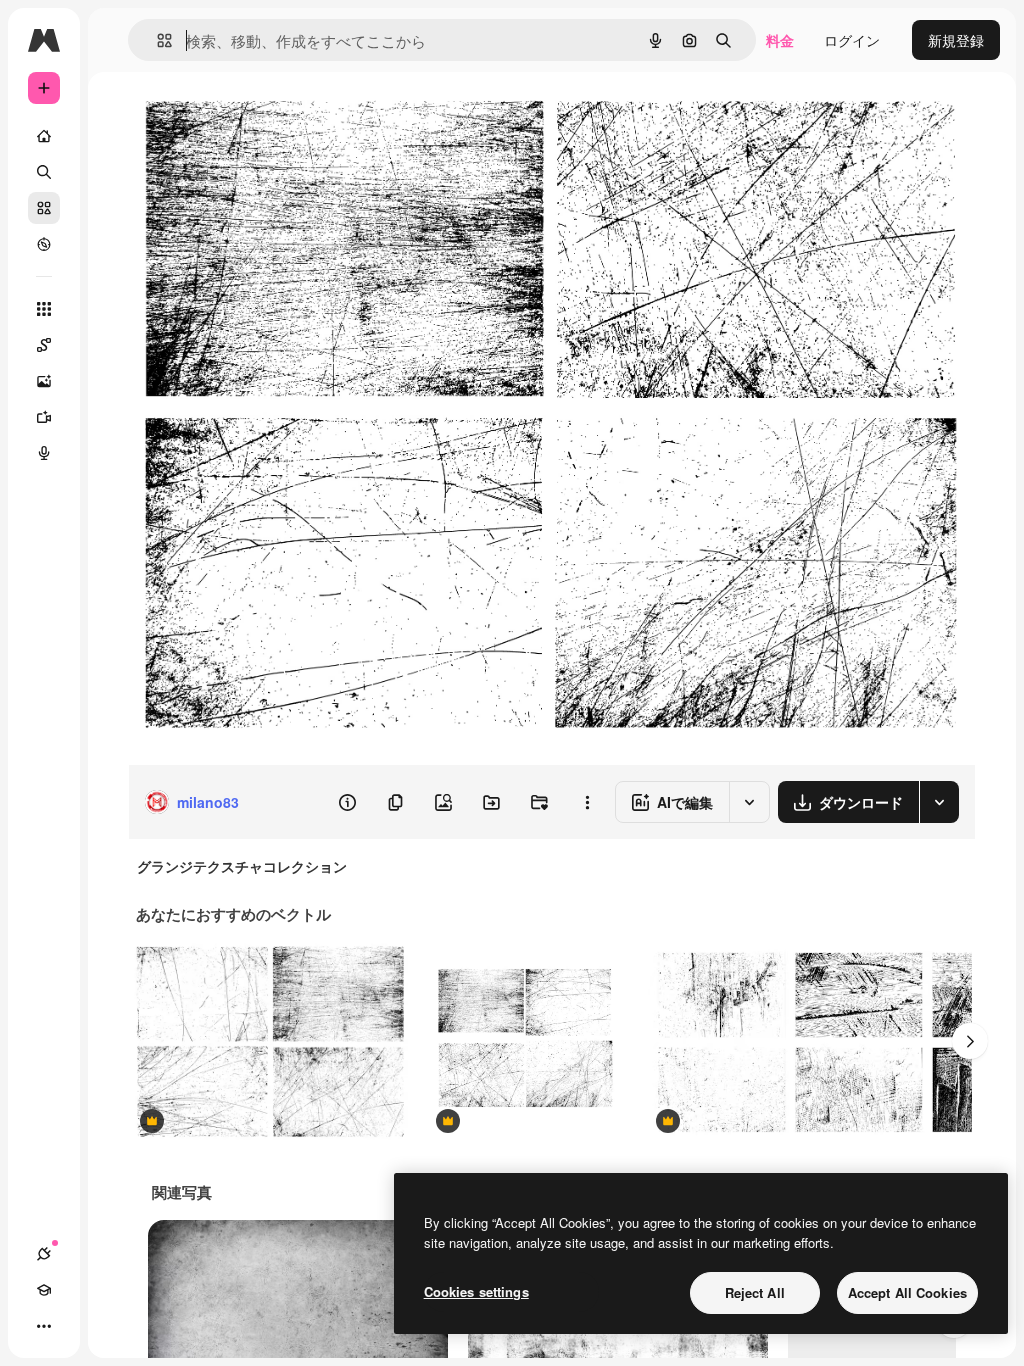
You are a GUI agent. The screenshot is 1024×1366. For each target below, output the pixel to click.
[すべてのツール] (44, 309)
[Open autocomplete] (156, 40)
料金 (780, 40)
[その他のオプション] (587, 802)
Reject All (755, 1292)
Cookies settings (476, 1291)
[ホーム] (44, 136)
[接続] (44, 1254)
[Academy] (44, 1290)
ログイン (852, 40)
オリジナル (265, 117)
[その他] (44, 1326)
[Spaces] (44, 345)
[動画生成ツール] (44, 417)
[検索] (44, 172)
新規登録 (956, 40)
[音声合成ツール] (44, 453)
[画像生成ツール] (44, 381)
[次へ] (970, 1041)
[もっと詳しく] (44, 244)
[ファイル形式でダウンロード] (939, 802)
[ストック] (44, 208)
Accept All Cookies (907, 1292)
